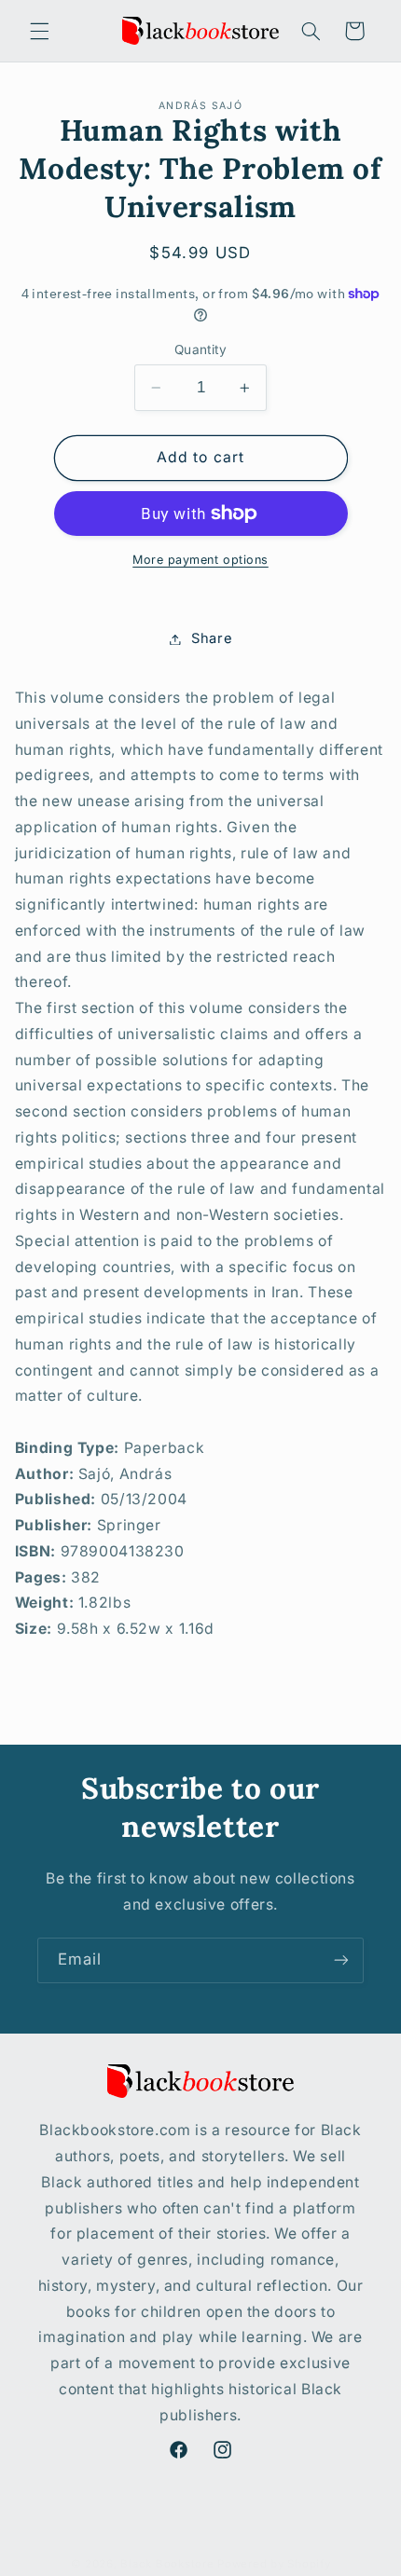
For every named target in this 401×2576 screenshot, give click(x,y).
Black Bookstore (167, 2564)
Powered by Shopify (274, 2564)
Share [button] (212, 638)
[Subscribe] (341, 1960)
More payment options (200, 560)
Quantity (200, 349)
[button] (39, 31)
